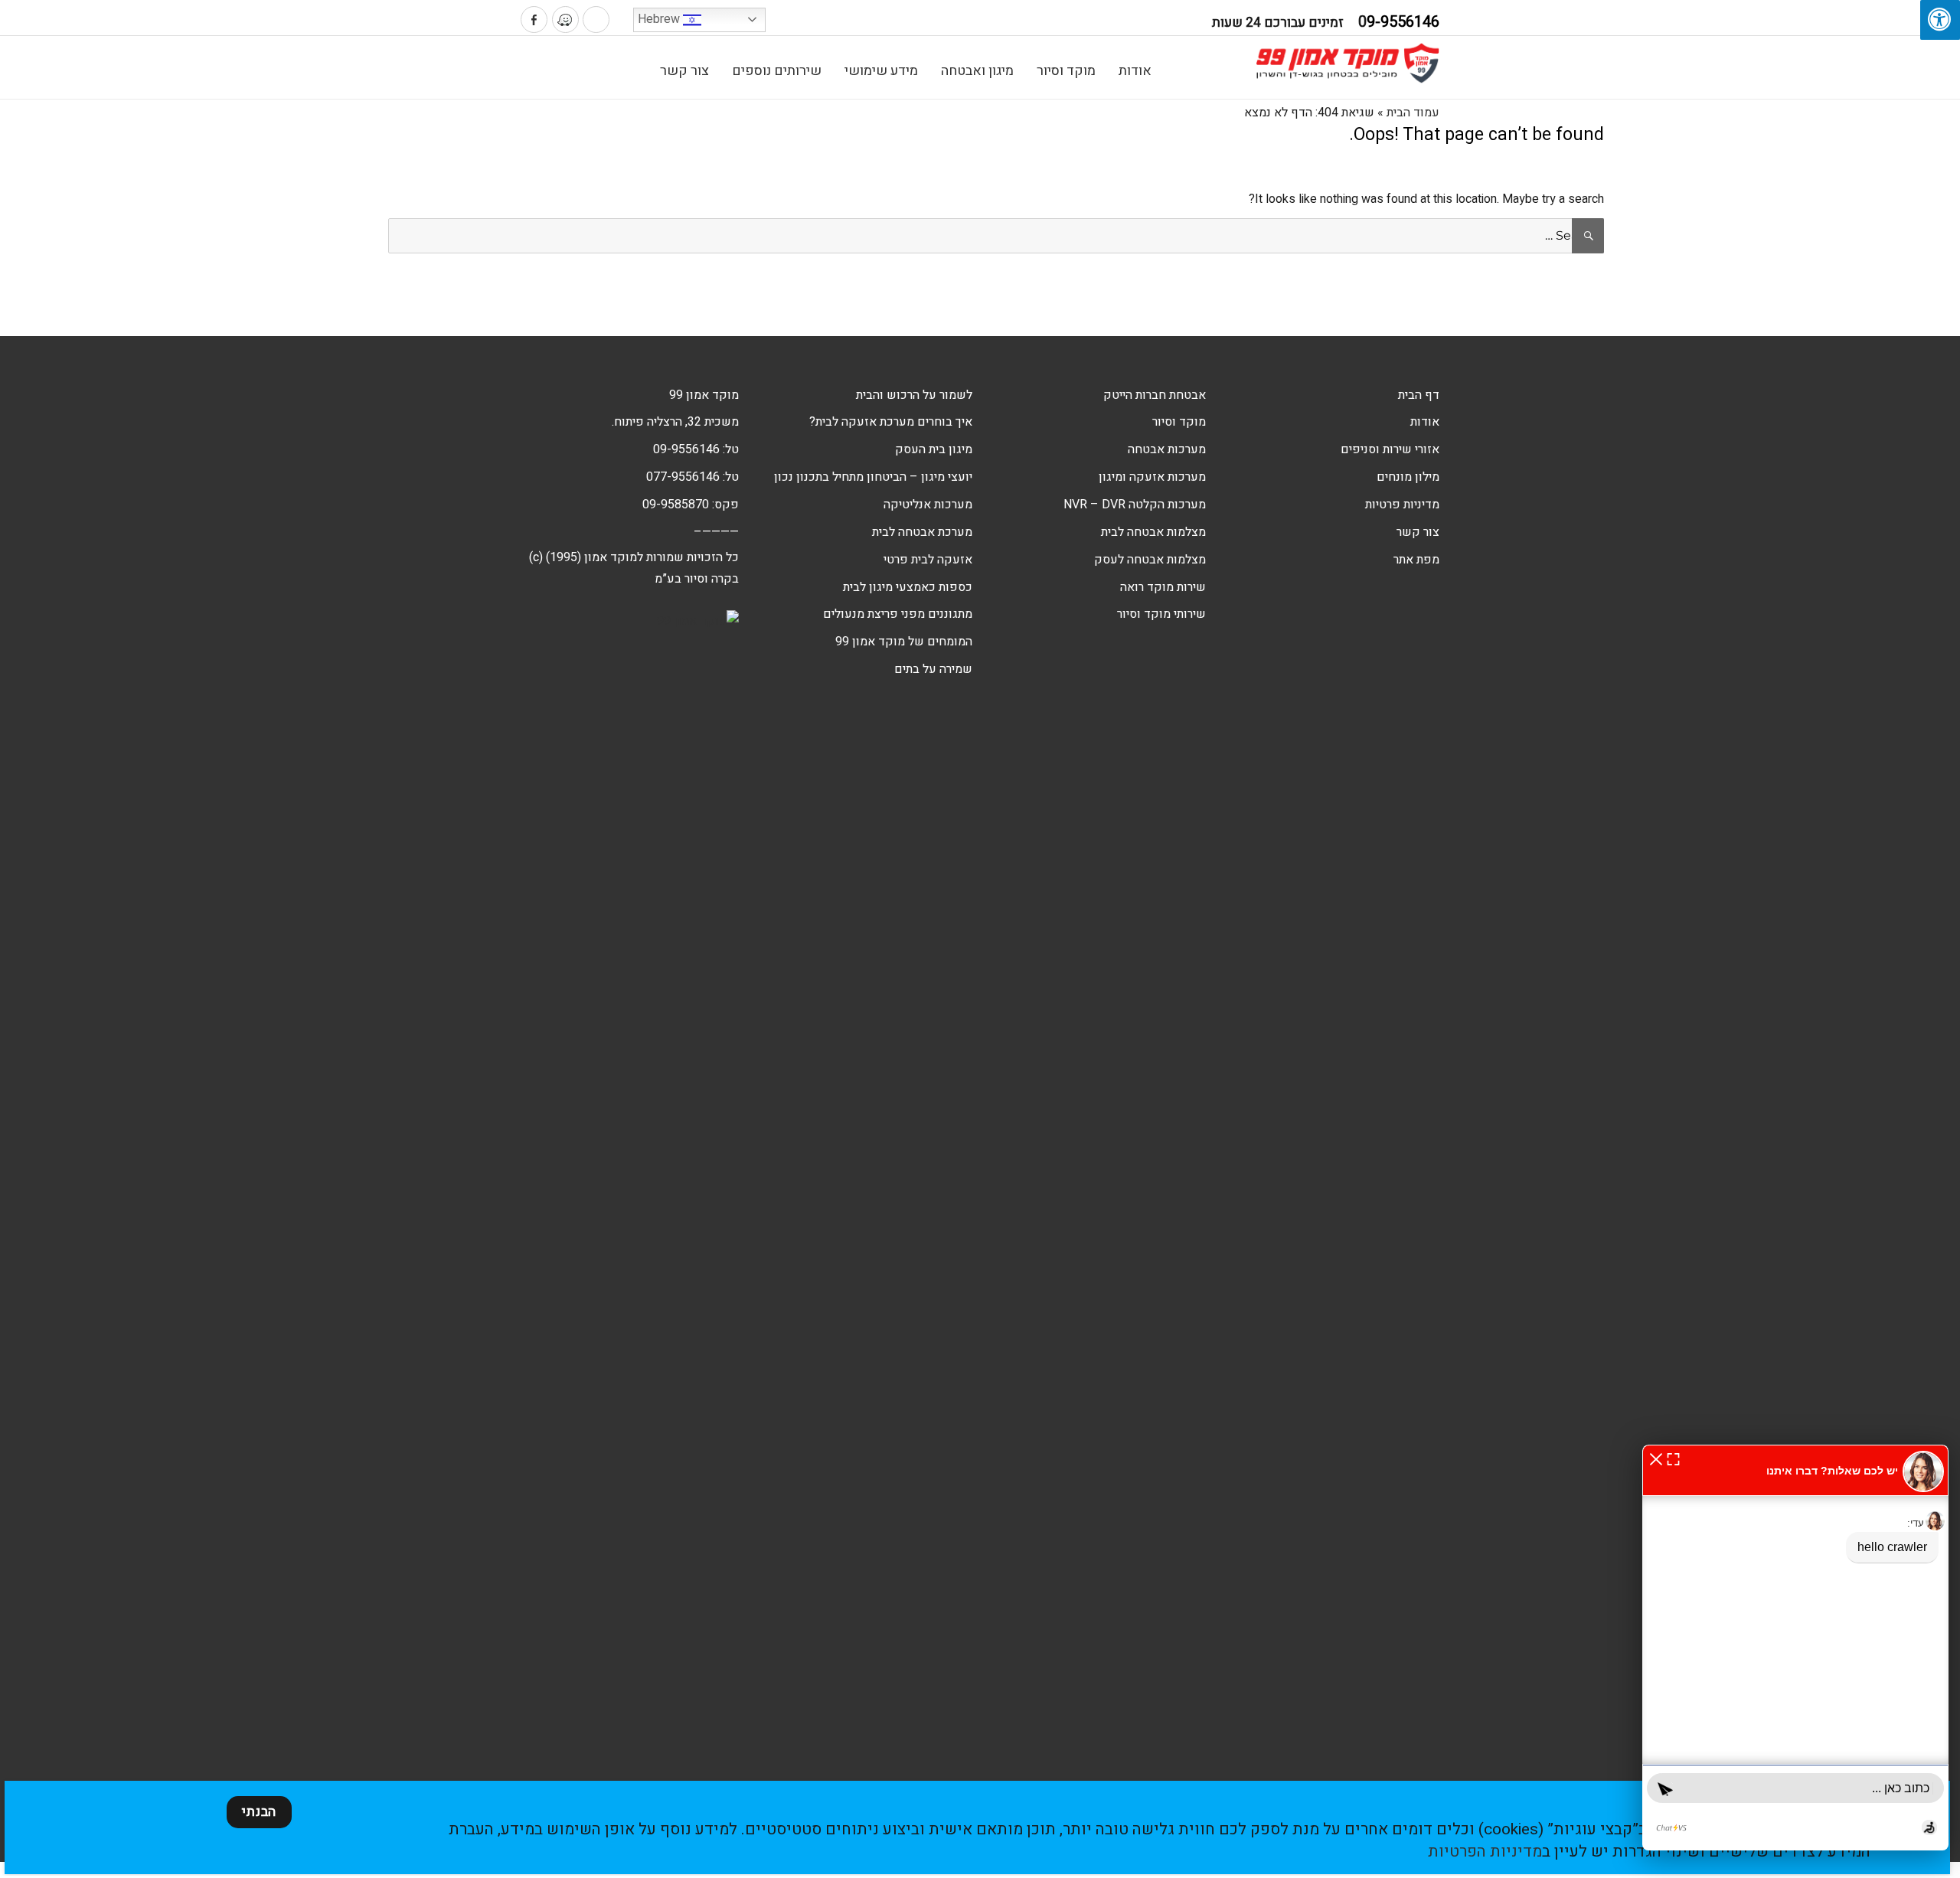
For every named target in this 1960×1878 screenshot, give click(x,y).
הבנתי (259, 1812)
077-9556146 (683, 477)
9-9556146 (1399, 22)
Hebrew (660, 19)
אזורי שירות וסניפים (1390, 449)
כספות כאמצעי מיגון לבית (908, 587)
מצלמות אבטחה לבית (1153, 532)
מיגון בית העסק (934, 449)
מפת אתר (1416, 560)
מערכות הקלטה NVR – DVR (1135, 505)
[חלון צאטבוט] (1795, 1648)
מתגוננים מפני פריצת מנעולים (898, 614)
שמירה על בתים (933, 669)
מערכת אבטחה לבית (922, 532)
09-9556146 (686, 449)
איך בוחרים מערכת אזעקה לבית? (891, 422)
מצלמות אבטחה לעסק (1150, 560)
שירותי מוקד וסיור (1161, 614)
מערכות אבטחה (1167, 449)
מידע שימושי (881, 71)
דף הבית (1419, 395)
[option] (1692, 286)
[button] (1656, 1458)
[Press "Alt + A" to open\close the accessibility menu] (1940, 20)
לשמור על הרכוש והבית (914, 395)
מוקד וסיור (1066, 71)
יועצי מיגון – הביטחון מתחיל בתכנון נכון (873, 477)
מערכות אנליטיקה (928, 505)
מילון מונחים (1408, 477)
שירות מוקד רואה (1163, 587)
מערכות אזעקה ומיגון (1152, 477)
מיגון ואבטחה (977, 71)
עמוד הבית (1413, 113)
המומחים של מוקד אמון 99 (904, 642)
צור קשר (684, 71)
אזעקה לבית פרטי (928, 560)
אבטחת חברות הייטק (1155, 395)
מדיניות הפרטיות (1485, 1852)
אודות (1135, 71)
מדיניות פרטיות (1402, 505)
